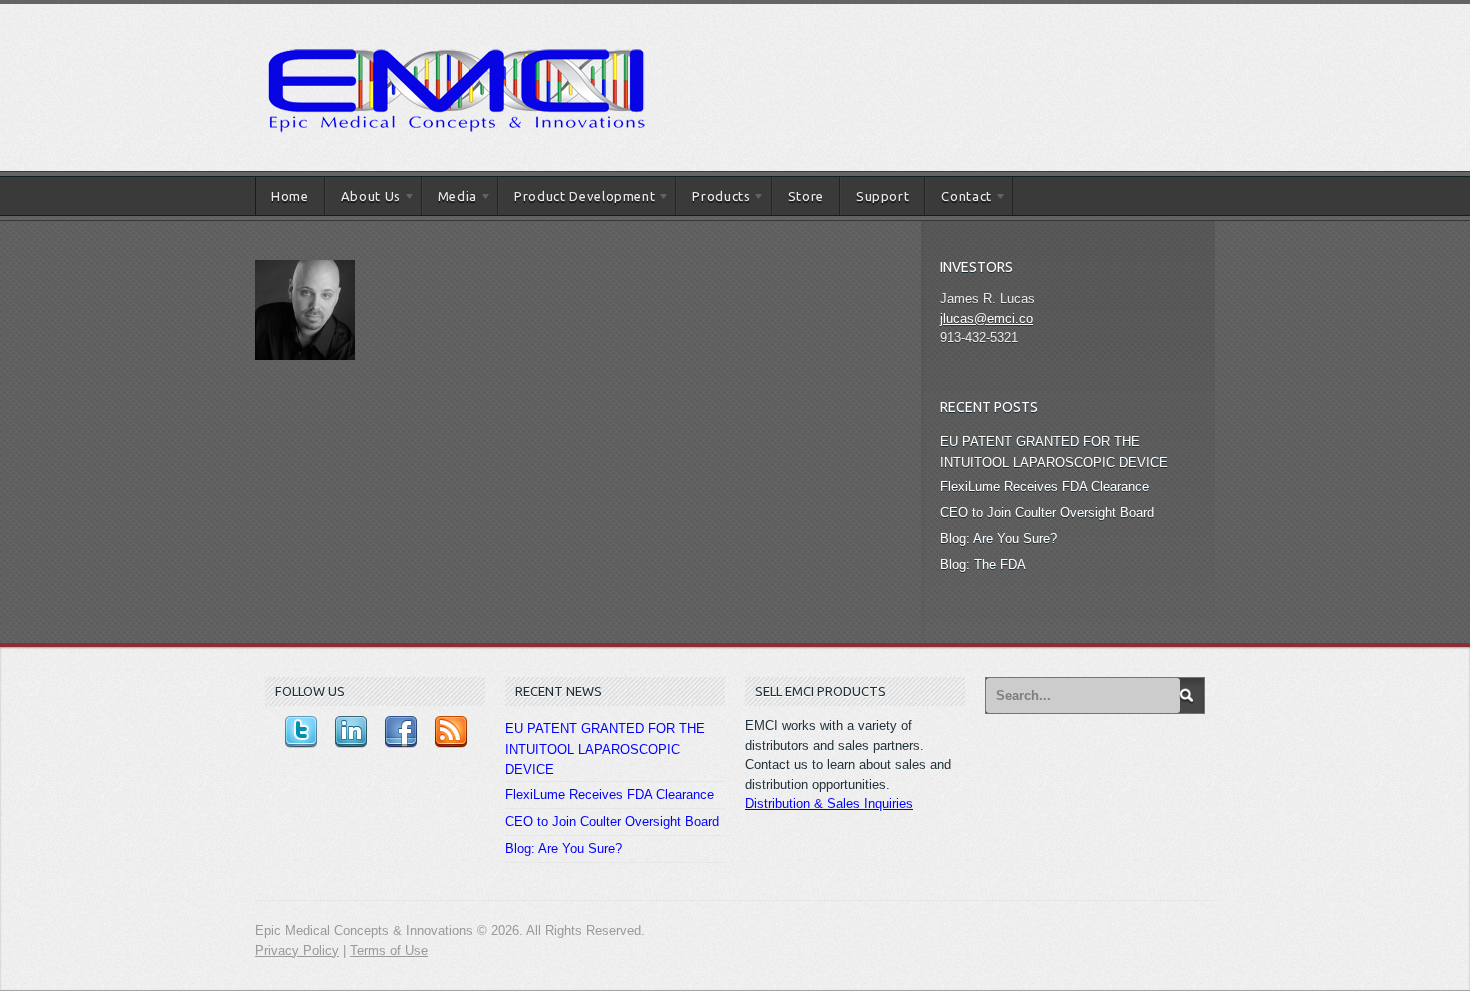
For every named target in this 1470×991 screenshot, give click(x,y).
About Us (363, 199)
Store (806, 196)
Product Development (576, 199)
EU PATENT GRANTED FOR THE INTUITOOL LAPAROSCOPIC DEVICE (605, 749)
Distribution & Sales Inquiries (829, 803)
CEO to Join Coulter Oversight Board (1047, 512)
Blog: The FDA (983, 564)
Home (290, 196)
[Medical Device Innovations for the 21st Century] (455, 24)
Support (883, 196)
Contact (958, 199)
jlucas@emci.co (986, 318)
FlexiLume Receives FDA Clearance (1044, 486)
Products (713, 199)
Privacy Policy (297, 950)
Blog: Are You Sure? (998, 538)
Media (449, 199)
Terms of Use (389, 950)
